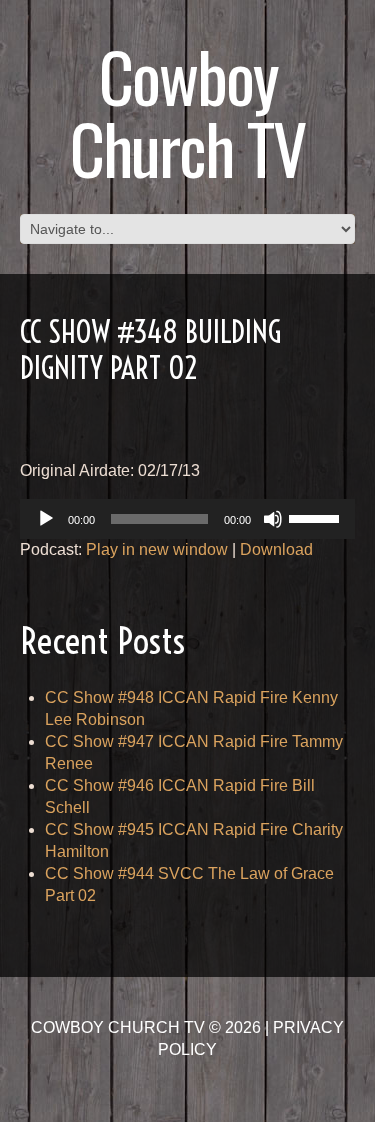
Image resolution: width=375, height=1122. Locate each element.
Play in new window (157, 549)
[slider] (317, 517)
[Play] (46, 519)
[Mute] (273, 519)
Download (276, 549)
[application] (187, 519)
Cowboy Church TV (187, 111)
